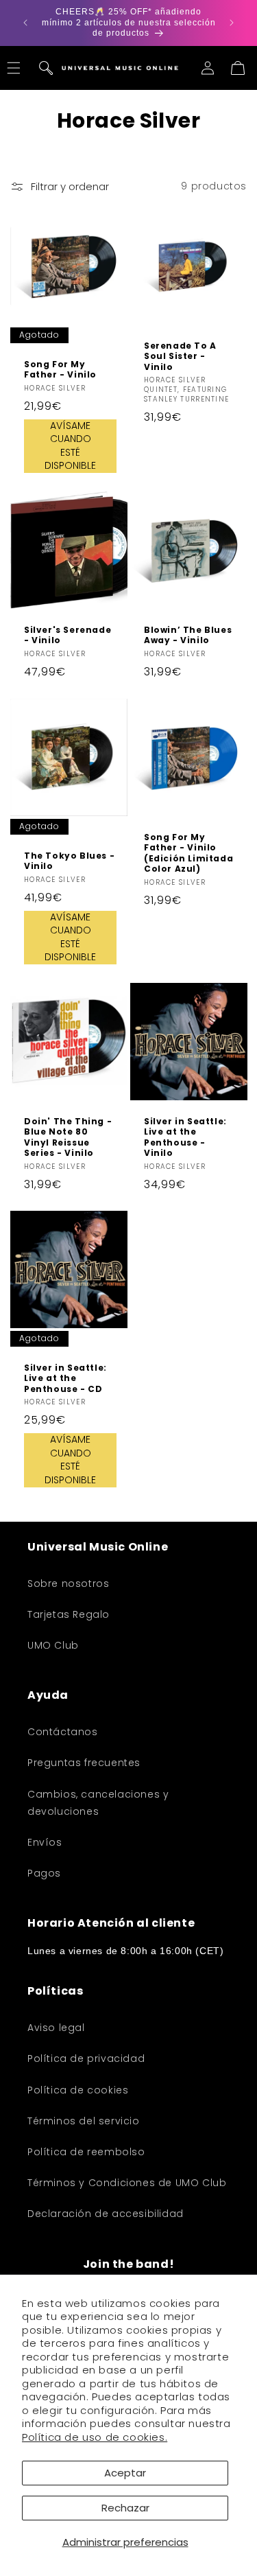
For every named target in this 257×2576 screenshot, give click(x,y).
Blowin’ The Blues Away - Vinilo (188, 635)
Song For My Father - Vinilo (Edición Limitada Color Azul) (188, 852)
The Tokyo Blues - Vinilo (69, 860)
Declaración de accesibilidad (106, 2214)
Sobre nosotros (68, 1583)
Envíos (45, 1842)
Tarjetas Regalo (69, 1614)
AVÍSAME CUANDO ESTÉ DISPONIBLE (70, 445)
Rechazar (125, 2508)
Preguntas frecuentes (84, 1763)
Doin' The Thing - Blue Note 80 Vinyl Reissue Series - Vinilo (68, 1137)
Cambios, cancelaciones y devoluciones (98, 1803)
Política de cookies (78, 2090)
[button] (46, 68)
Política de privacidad (86, 2058)
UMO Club (53, 1645)
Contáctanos (63, 1732)
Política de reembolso (86, 2152)
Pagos (44, 1873)
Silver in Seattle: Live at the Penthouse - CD (65, 1379)
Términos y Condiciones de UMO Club (127, 2183)
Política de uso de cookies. (95, 2437)
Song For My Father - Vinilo (60, 369)
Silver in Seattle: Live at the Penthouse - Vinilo (185, 1137)
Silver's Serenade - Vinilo (68, 635)
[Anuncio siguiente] (232, 23)
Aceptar (125, 2473)
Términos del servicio (84, 2121)
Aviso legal (56, 2028)
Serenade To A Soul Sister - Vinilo (180, 356)
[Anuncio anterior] (25, 23)
